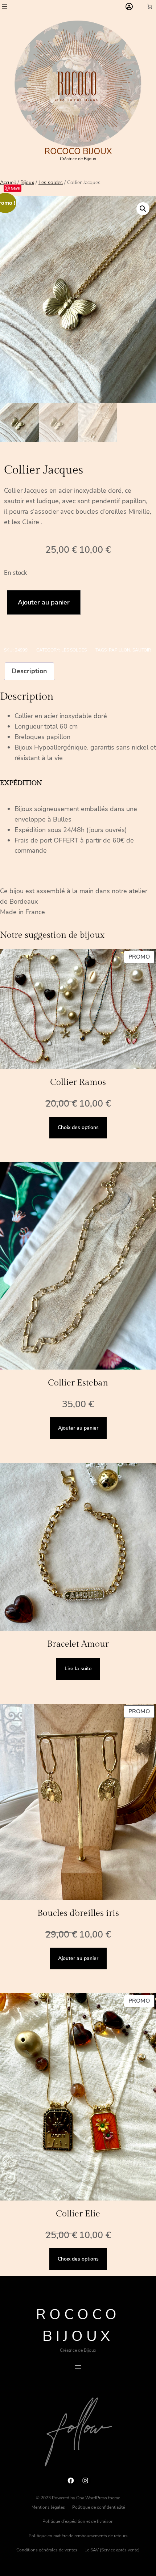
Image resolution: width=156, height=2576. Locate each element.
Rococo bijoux (78, 151)
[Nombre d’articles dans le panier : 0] (150, 6)
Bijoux (27, 183)
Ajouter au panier (44, 602)
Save (15, 188)
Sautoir (142, 650)
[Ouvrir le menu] (4, 7)
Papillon (120, 650)
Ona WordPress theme (98, 2498)
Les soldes (51, 183)
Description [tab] (29, 671)
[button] (143, 209)
